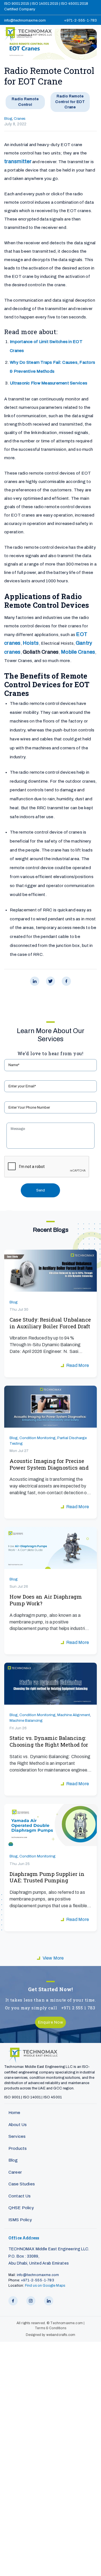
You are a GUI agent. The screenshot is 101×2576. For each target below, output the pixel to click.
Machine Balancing (26, 1720)
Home (14, 2113)
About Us (18, 2125)
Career (15, 2172)
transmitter (18, 161)
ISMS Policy (20, 2220)
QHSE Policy (21, 2208)
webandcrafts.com (61, 2335)
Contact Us (20, 2196)
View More (53, 1958)
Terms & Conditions (50, 2328)
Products (18, 2148)
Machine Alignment (74, 1715)
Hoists (31, 643)
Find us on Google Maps (45, 2286)
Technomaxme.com (67, 2323)
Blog (8, 119)
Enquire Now (51, 2022)
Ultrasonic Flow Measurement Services (49, 383)
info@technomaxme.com (25, 20)
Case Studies (22, 2184)
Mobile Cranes (78, 652)
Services (17, 2136)
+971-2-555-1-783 (80, 20)
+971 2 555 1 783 (78, 2008)
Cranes (19, 119)
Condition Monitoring (37, 1438)
